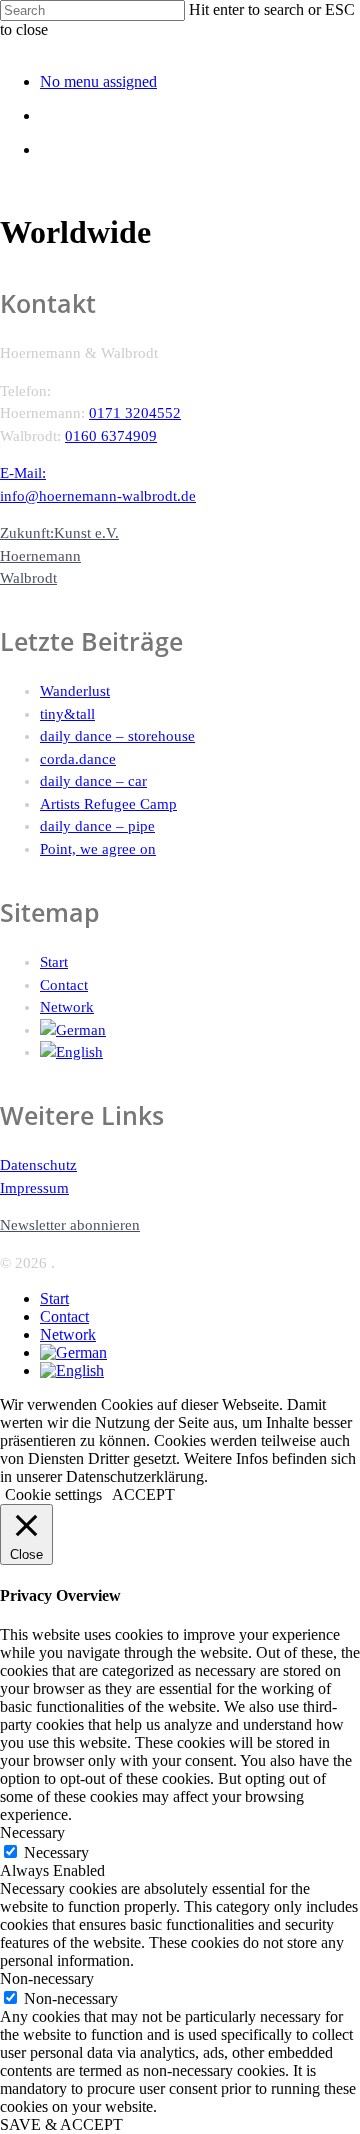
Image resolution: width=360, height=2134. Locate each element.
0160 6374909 (111, 436)
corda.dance (78, 759)
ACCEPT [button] (143, 1494)
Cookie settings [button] (53, 1494)
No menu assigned (98, 81)
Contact (64, 985)
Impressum (34, 1188)
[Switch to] (200, 1030)
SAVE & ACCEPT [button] (61, 2124)
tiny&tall (67, 714)
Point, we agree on (98, 849)
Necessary (56, 1852)
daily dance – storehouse (117, 736)
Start (54, 962)
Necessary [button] (32, 1832)
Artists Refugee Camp (108, 804)
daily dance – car (93, 781)
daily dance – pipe (97, 826)
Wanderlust (75, 691)
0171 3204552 (135, 413)
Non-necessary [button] (47, 1978)
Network (67, 1007)
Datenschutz (38, 1165)
